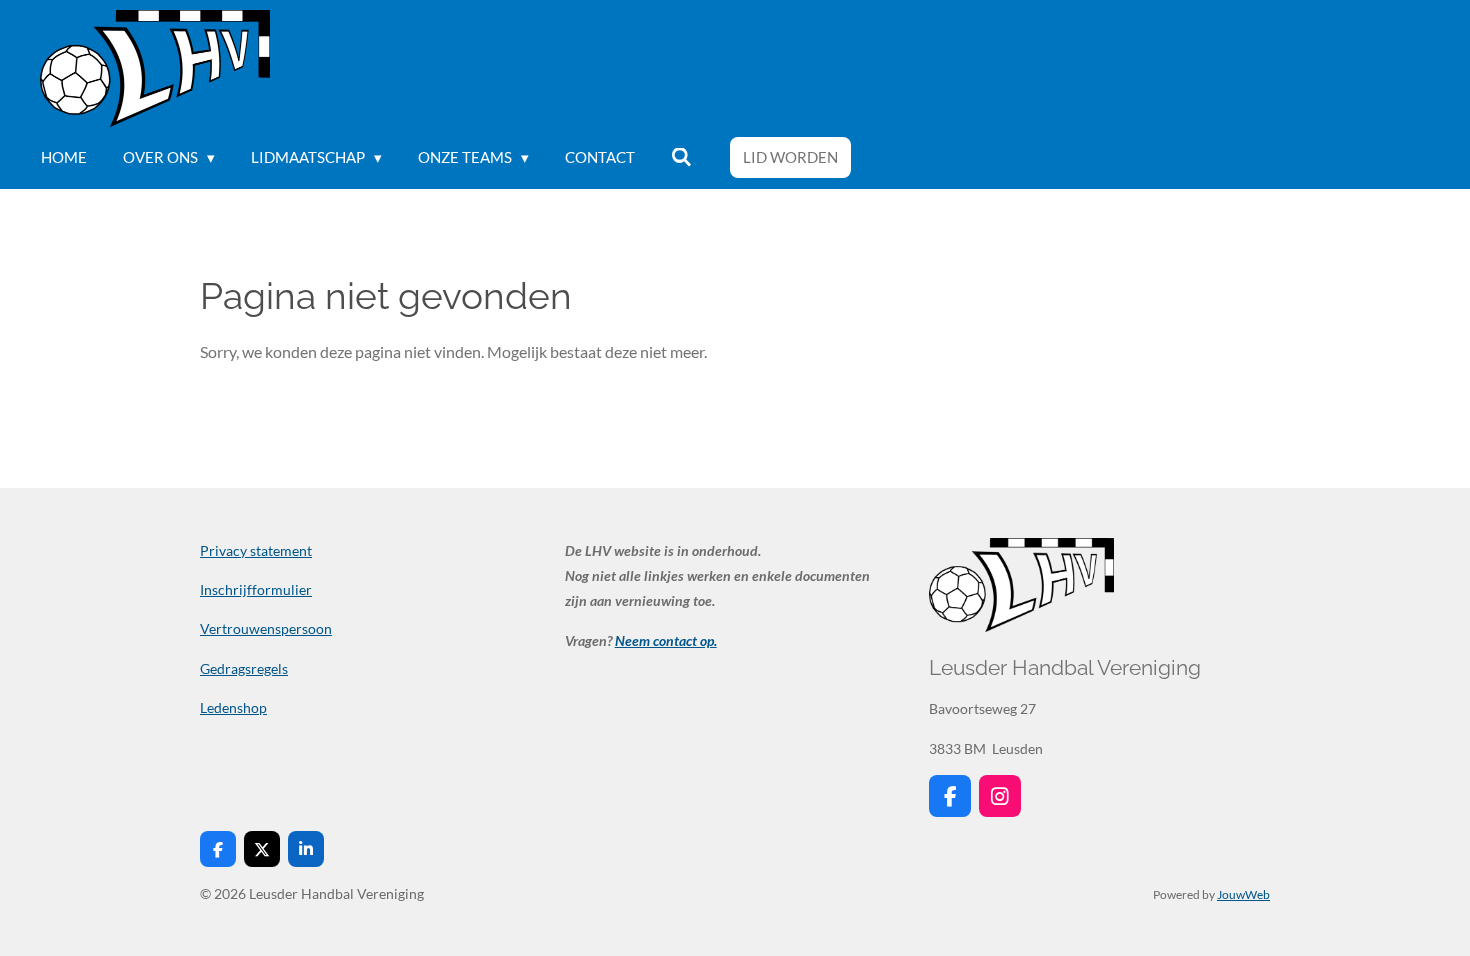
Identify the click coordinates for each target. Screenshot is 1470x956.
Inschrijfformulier (256, 589)
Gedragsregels (244, 668)
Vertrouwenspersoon (266, 628)
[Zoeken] (681, 157)
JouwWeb (1243, 894)
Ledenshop (233, 707)
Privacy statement (256, 550)
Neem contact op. (666, 640)
